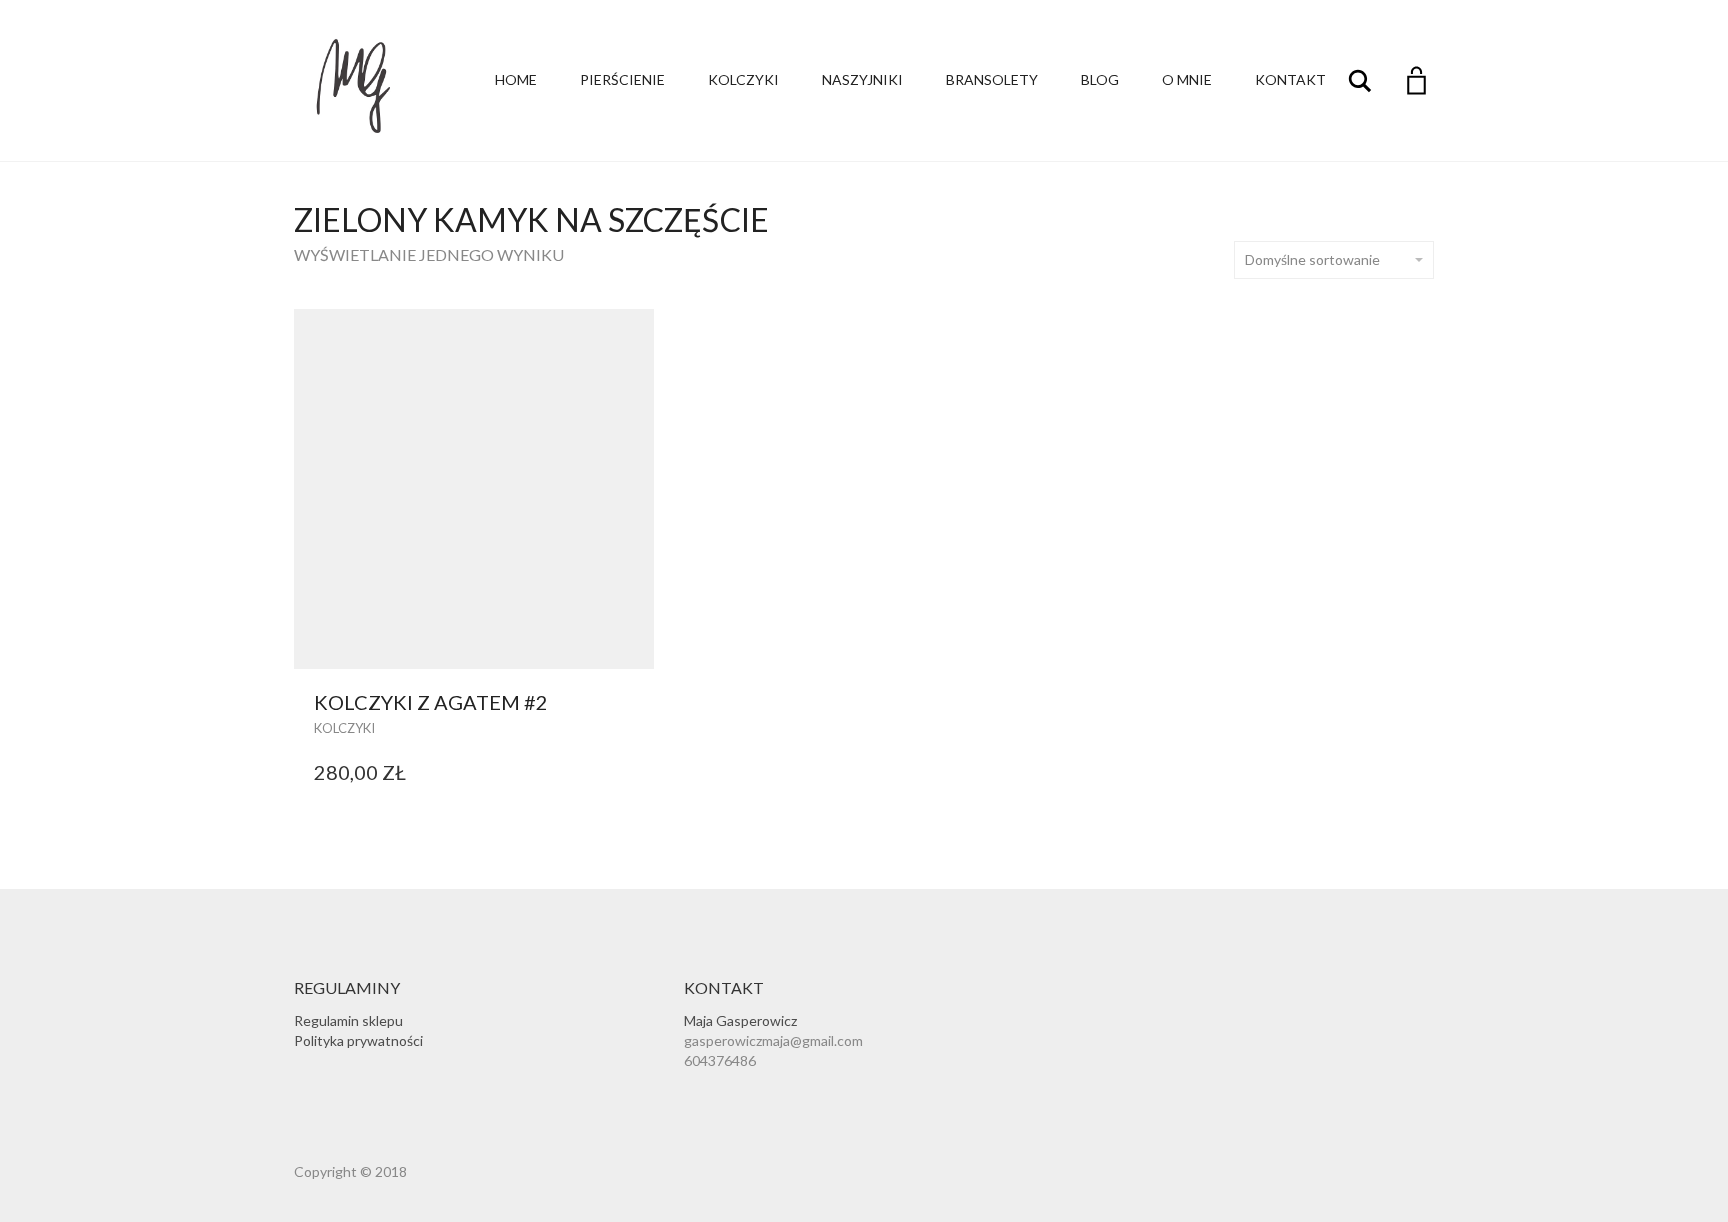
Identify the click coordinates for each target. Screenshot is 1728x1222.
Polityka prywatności (358, 1040)
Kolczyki (743, 79)
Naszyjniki (862, 79)
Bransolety (992, 79)
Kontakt (1290, 79)
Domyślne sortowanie (1312, 259)
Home (516, 79)
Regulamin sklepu (348, 1020)
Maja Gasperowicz (740, 1020)
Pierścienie (622, 79)
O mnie (1187, 79)
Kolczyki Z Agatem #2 (431, 702)
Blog (1100, 79)
